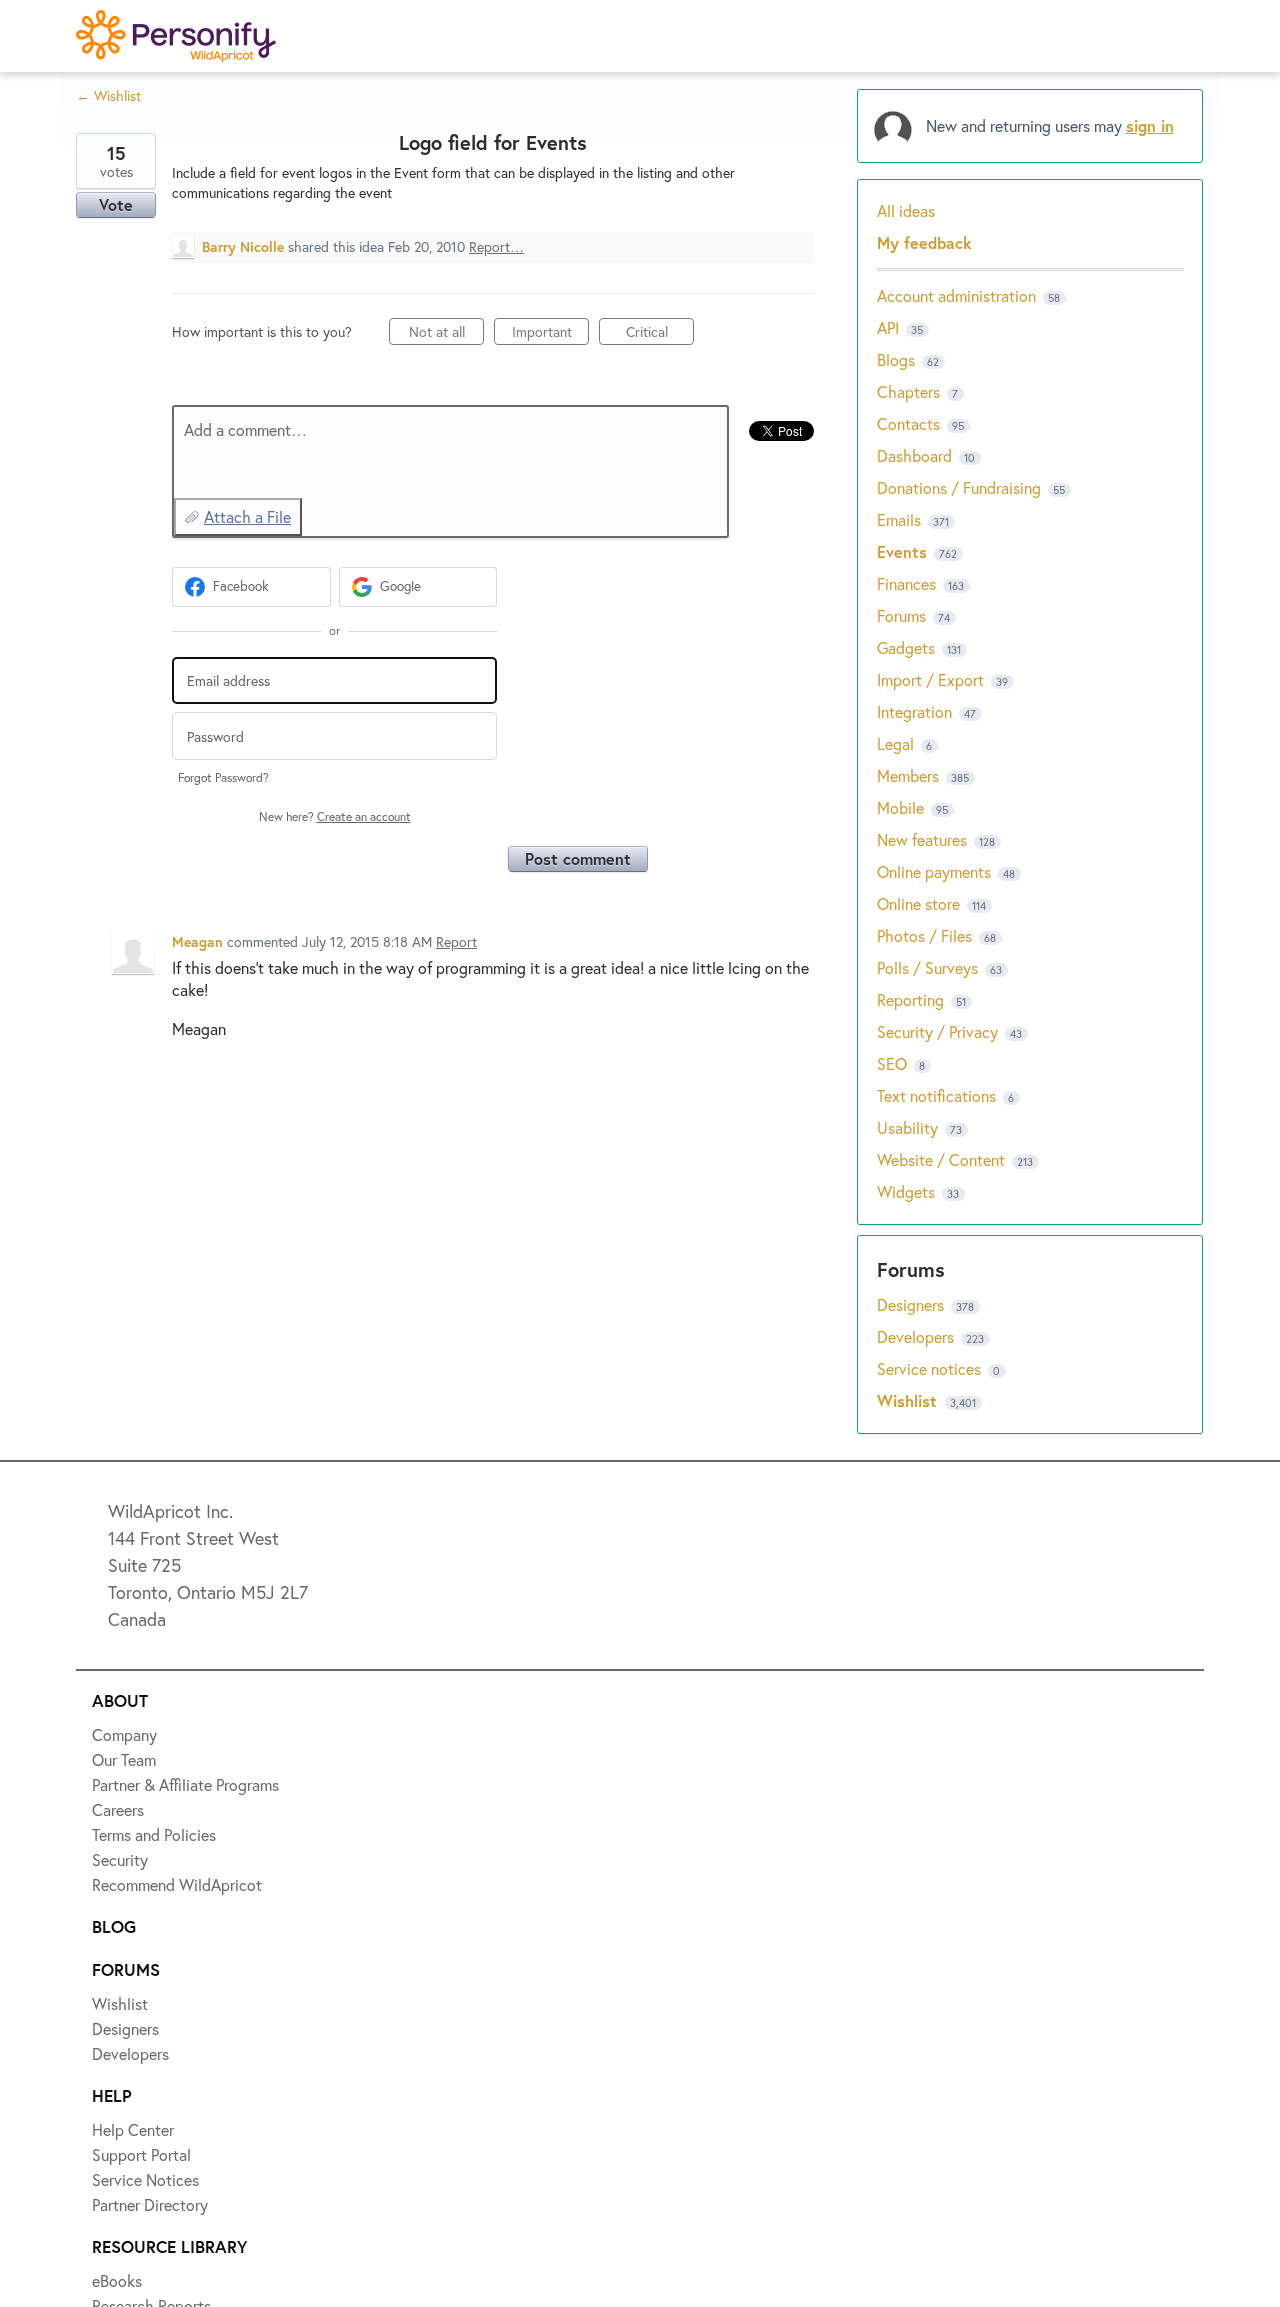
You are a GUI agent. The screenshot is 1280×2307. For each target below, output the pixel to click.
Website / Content (941, 1159)
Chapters (908, 391)
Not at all (446, 333)
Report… (496, 246)
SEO (892, 1063)
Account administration (956, 295)
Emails (899, 519)
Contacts (908, 423)
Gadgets (906, 647)
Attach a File (247, 516)
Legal (895, 743)
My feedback (924, 242)
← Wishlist (108, 95)
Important (550, 333)
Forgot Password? (223, 777)
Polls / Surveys (927, 967)
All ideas (906, 210)
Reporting (910, 999)
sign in (1150, 125)
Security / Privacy (937, 1031)
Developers (917, 1336)
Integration (914, 711)
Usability (907, 1127)
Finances (906, 583)
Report (456, 941)
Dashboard (914, 455)
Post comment (578, 858)
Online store (918, 903)
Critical (660, 333)
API (888, 327)
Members (908, 775)
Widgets (906, 1191)
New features (922, 839)
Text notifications (936, 1095)
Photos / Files (924, 935)
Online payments (934, 871)
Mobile (900, 807)
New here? (335, 816)
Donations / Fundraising (961, 487)
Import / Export (930, 679)
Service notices (931, 1368)
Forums (901, 615)
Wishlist (909, 1400)
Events (902, 551)
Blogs (896, 359)
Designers (912, 1304)
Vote (116, 204)
